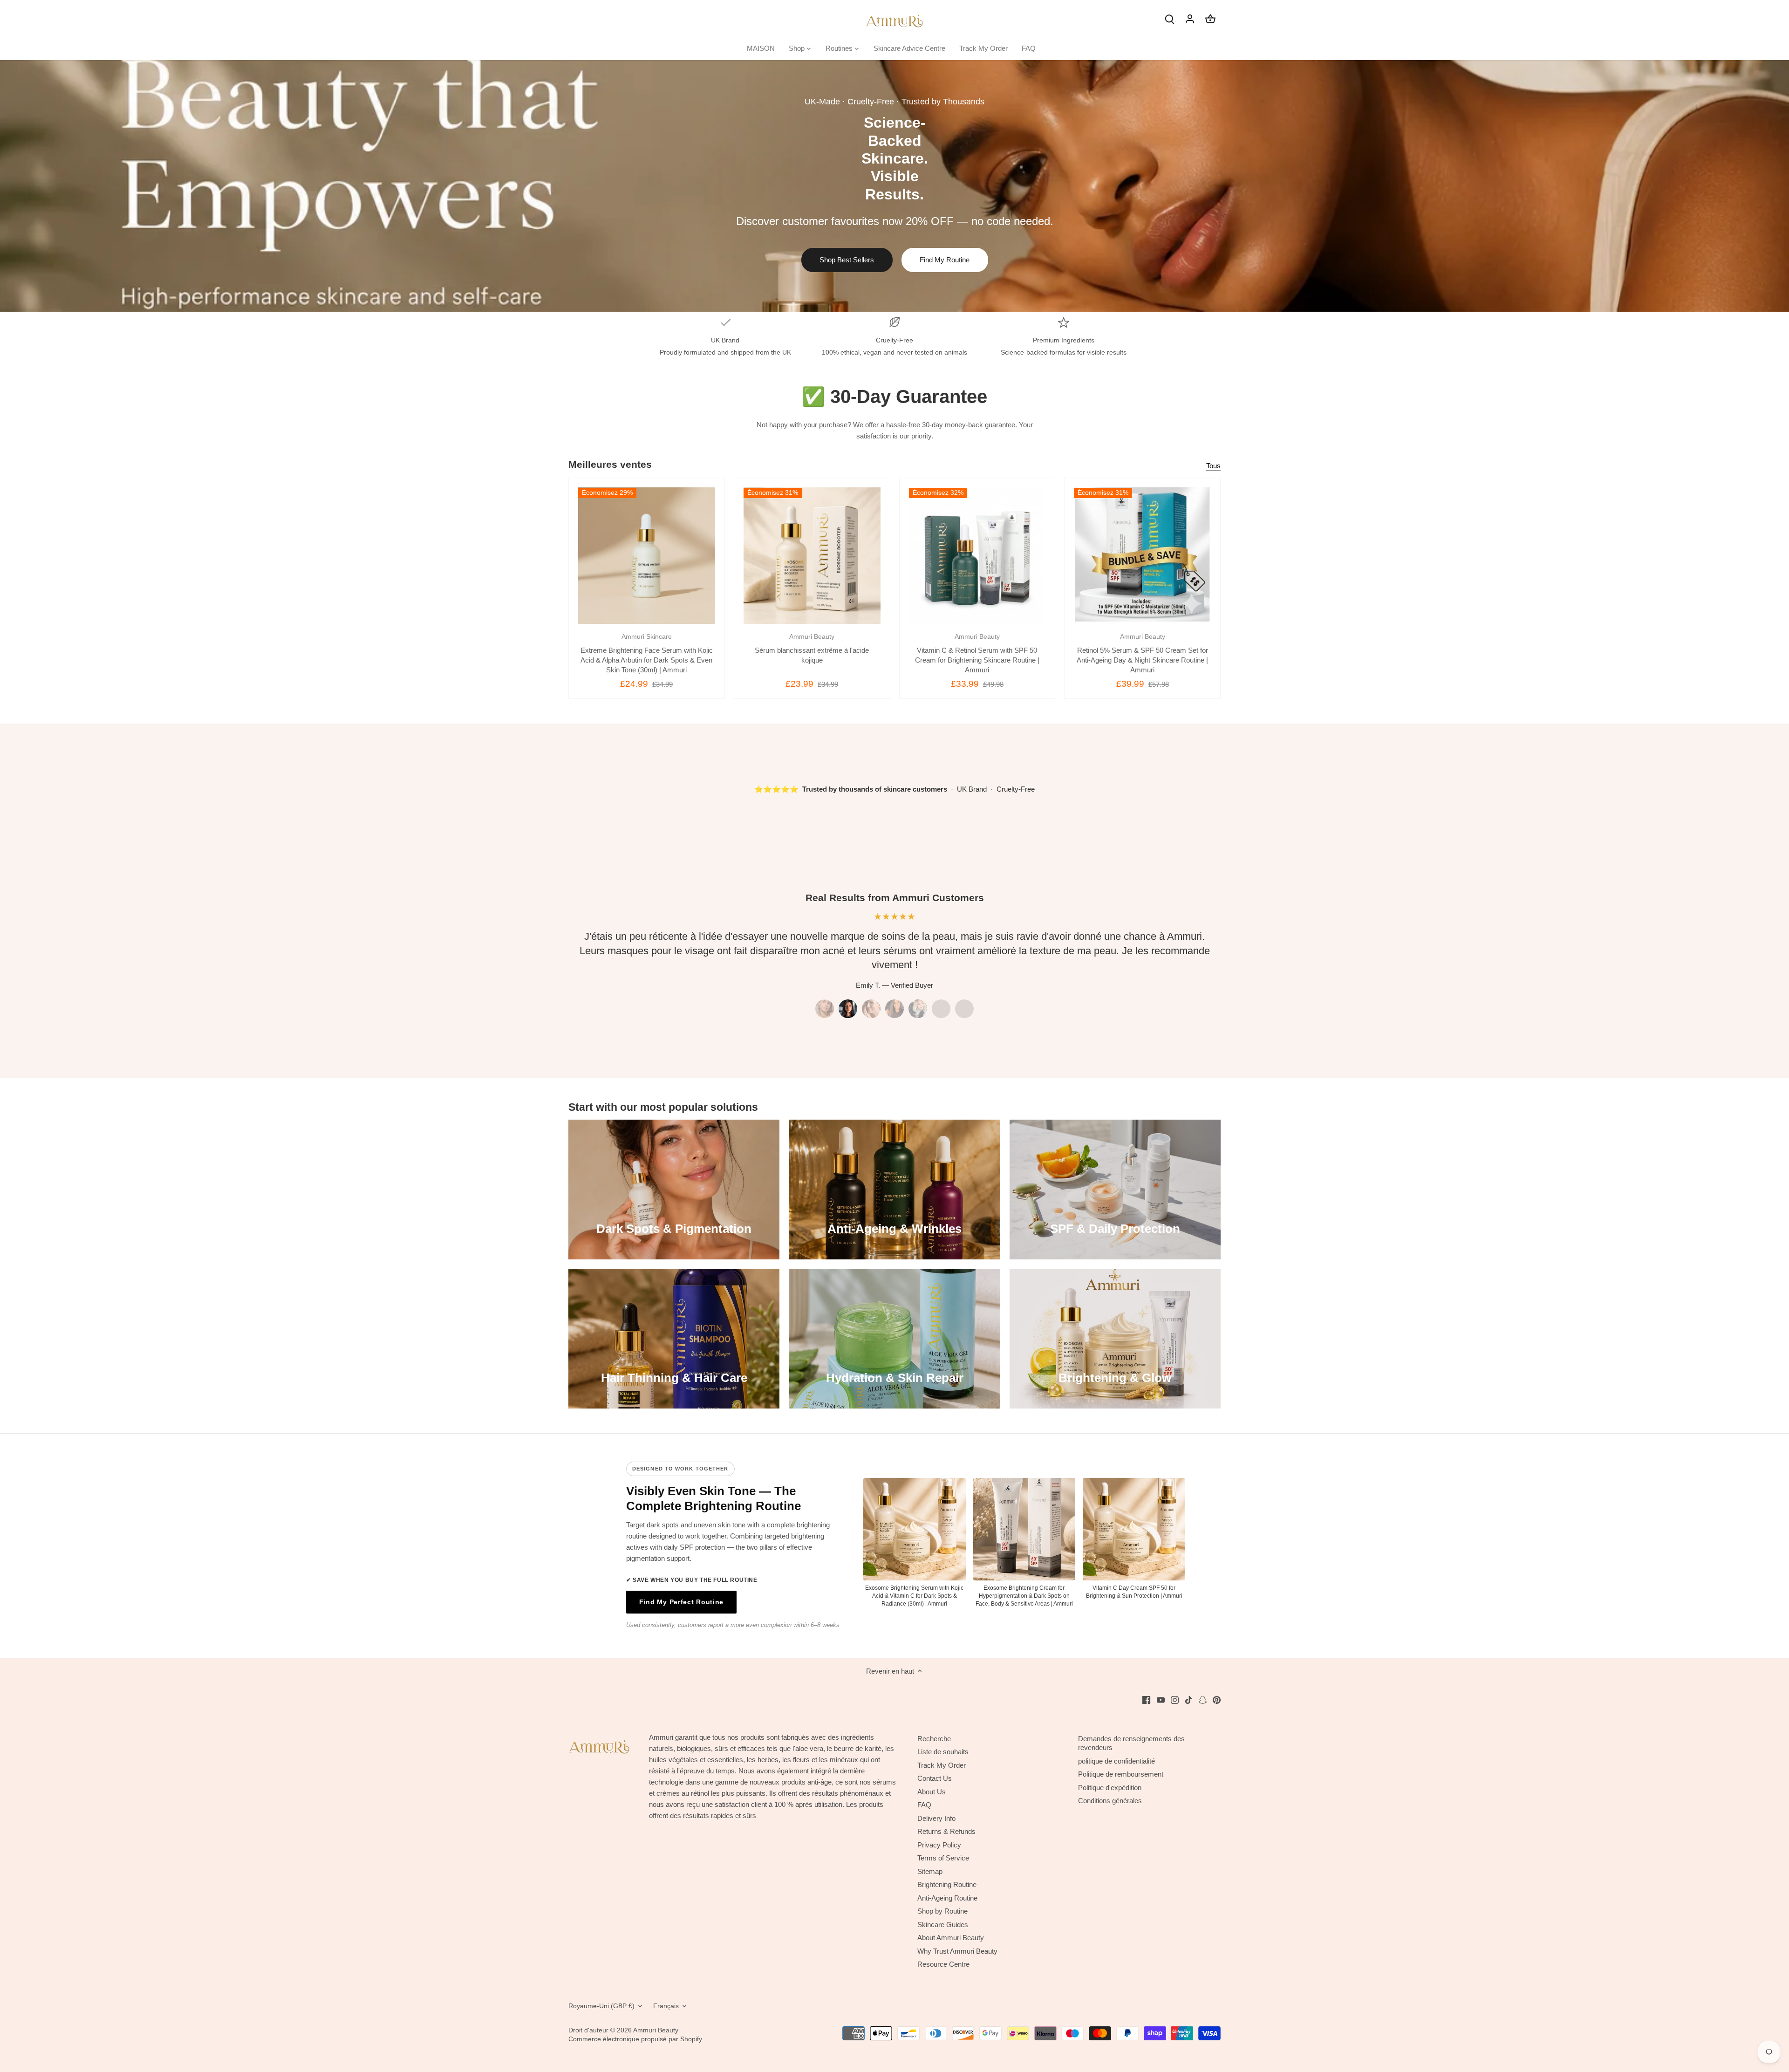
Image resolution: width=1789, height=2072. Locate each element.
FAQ (924, 1805)
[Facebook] (1146, 1699)
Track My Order (942, 1765)
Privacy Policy (939, 1845)
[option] (894, 186)
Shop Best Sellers (847, 260)
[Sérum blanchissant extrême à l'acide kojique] (812, 556)
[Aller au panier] (1210, 18)
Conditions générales (1110, 1801)
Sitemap (930, 1871)
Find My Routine (945, 260)
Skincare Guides (943, 1925)
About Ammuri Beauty (951, 1938)
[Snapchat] (1203, 1699)
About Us (932, 1792)
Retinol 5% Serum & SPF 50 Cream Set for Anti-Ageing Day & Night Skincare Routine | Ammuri (1142, 653)
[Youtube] (1161, 1699)
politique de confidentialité (1116, 1761)
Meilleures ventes (610, 464)
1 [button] (825, 1009)
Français (666, 2006)
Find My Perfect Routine (681, 1602)
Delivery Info (936, 1818)
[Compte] (1190, 18)
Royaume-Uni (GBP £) (601, 2006)
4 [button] (894, 1009)
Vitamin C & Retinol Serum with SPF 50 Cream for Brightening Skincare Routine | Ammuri (977, 653)
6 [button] (941, 1009)
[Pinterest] (1217, 1699)
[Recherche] (1169, 18)
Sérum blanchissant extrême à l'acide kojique (812, 649)
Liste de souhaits (943, 1752)
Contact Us (935, 1778)
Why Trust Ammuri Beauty (957, 1951)
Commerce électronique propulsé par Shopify (635, 2039)
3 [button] (871, 1009)
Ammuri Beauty (656, 2030)
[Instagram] (1175, 1699)
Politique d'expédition (1110, 1788)
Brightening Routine (947, 1884)
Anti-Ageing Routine (947, 1898)
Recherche (934, 1739)
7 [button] (964, 1009)
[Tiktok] (1189, 1699)
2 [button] (848, 1009)
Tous (1213, 466)
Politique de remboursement (1121, 1774)
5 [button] (918, 1009)
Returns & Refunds (946, 1831)
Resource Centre (943, 1964)
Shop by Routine (942, 1911)
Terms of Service (943, 1858)
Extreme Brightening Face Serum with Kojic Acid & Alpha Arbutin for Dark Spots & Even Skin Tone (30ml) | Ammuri (647, 653)
